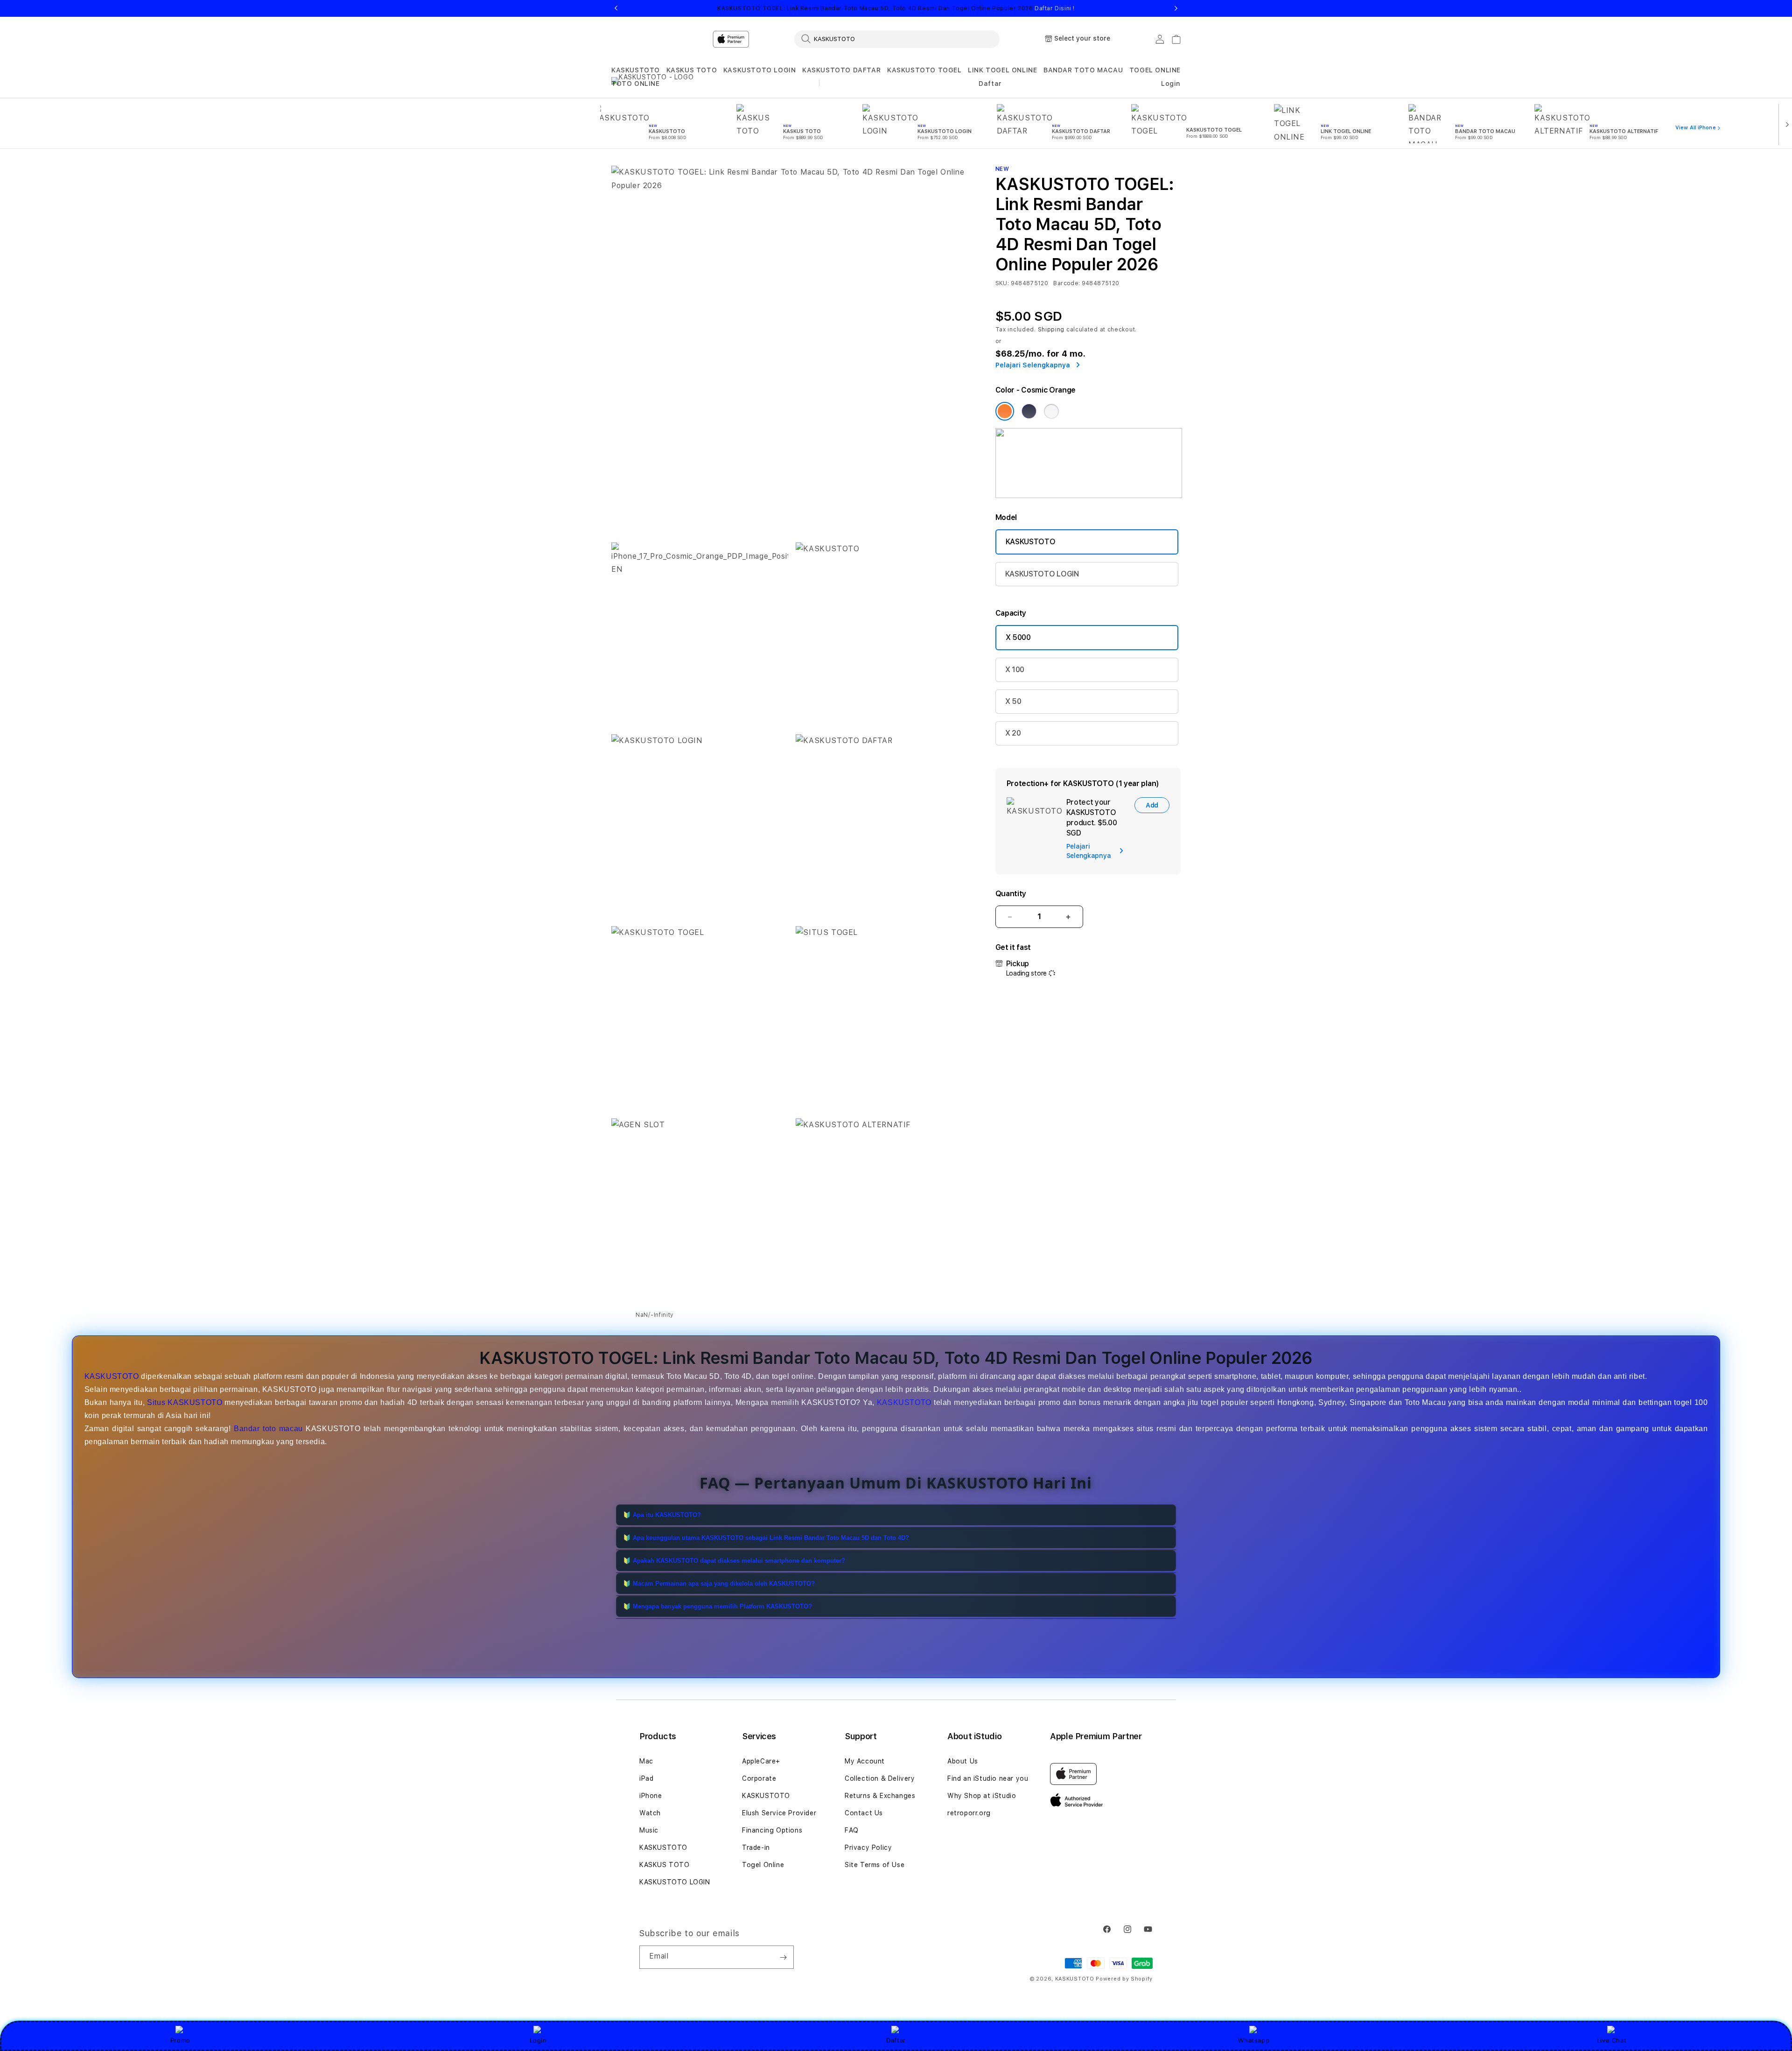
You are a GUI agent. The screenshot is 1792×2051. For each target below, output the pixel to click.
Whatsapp (1254, 2040)
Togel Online (763, 1865)
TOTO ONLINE (636, 84)
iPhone (651, 1796)
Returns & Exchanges (880, 1796)
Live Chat (1612, 2040)
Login (538, 2040)
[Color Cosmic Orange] (1005, 411)
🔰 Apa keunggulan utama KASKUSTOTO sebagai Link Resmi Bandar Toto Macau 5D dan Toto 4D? (766, 1538)
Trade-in (756, 1847)
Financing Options (772, 1830)
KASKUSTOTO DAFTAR (841, 70)
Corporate (759, 1778)
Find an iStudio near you (988, 1778)
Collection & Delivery (880, 1778)
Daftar (896, 2040)
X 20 (1013, 733)
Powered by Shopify (1124, 1979)
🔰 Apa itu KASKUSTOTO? (662, 1515)
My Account (865, 1761)
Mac (646, 1761)
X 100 (1015, 670)
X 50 (1013, 701)
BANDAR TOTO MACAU (1083, 70)
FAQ (852, 1830)
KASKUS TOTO (692, 70)
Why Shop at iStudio (982, 1796)
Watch (650, 1813)
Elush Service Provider (779, 1813)
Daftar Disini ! (1055, 8)
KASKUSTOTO (636, 70)
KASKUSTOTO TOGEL (924, 70)
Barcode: (1067, 283)
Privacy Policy (868, 1847)
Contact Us (864, 1813)
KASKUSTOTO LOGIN (760, 70)
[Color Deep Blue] (1029, 411)
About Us (963, 1761)
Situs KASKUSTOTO (185, 1402)
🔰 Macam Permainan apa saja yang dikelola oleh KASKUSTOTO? (719, 1584)
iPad (646, 1778)
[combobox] (897, 39)
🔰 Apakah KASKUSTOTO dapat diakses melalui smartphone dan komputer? (734, 1561)
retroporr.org (969, 1813)
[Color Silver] (1051, 411)
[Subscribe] (783, 1957)
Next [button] (1176, 8)
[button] (636, 70)
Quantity (1011, 894)
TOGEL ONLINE (1155, 70)
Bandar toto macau (268, 1429)
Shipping (1051, 330)
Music (649, 1830)
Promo (180, 2040)
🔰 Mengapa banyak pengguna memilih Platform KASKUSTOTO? (717, 1606)
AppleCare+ (761, 1761)
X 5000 (1018, 637)
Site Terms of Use (875, 1865)
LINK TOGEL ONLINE (1002, 70)
